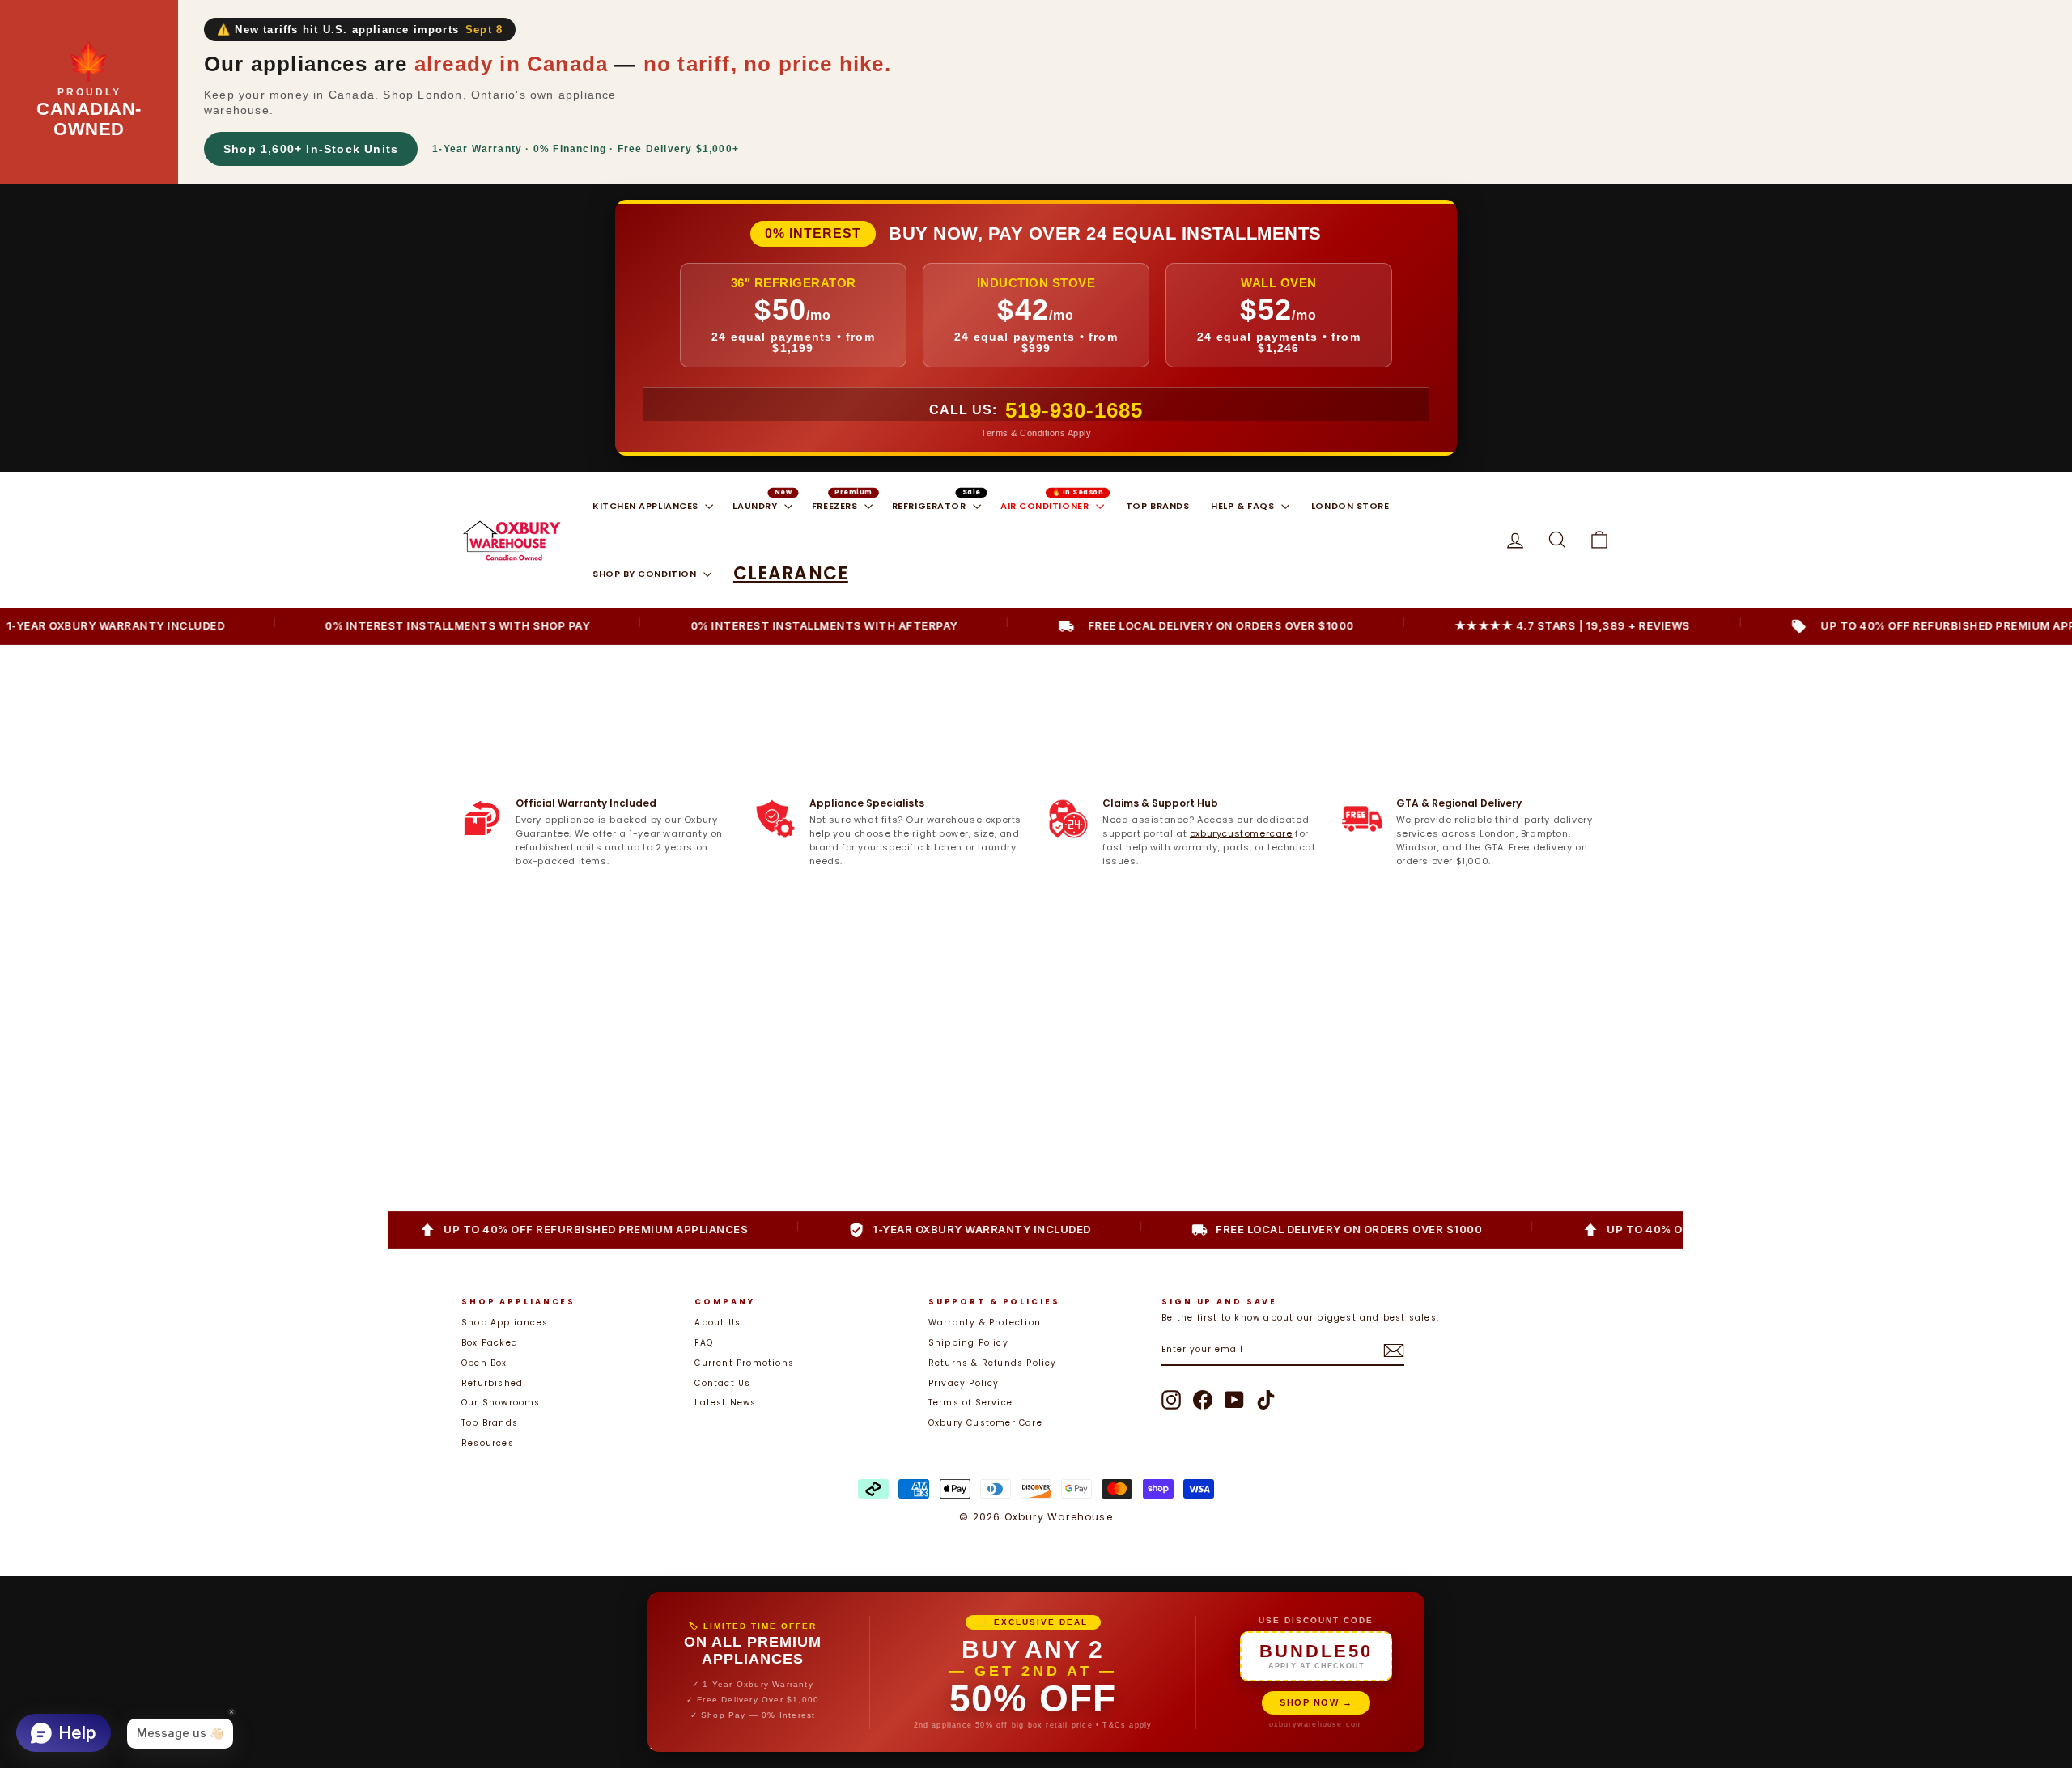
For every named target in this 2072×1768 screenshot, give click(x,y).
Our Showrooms (501, 1403)
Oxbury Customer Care (985, 1423)
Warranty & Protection (985, 1323)
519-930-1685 (1074, 410)
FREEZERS (836, 506)
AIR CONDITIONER (1046, 506)
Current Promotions (744, 1363)
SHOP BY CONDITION (646, 574)
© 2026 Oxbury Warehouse (1036, 1517)
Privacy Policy (964, 1383)
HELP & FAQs (1244, 506)
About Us (718, 1323)
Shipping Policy (968, 1343)
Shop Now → (1316, 1702)
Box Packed (490, 1343)
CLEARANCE (791, 573)
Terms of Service (970, 1403)
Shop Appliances (505, 1323)
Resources (488, 1443)
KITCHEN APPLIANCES (647, 506)
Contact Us (722, 1383)
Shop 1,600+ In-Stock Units (311, 149)
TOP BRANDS (1158, 506)
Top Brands (490, 1423)
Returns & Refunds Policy (993, 1363)
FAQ (704, 1343)
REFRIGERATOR (930, 506)
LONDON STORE (1350, 506)
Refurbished (492, 1383)
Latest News (725, 1403)
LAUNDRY (756, 506)
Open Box (484, 1363)
